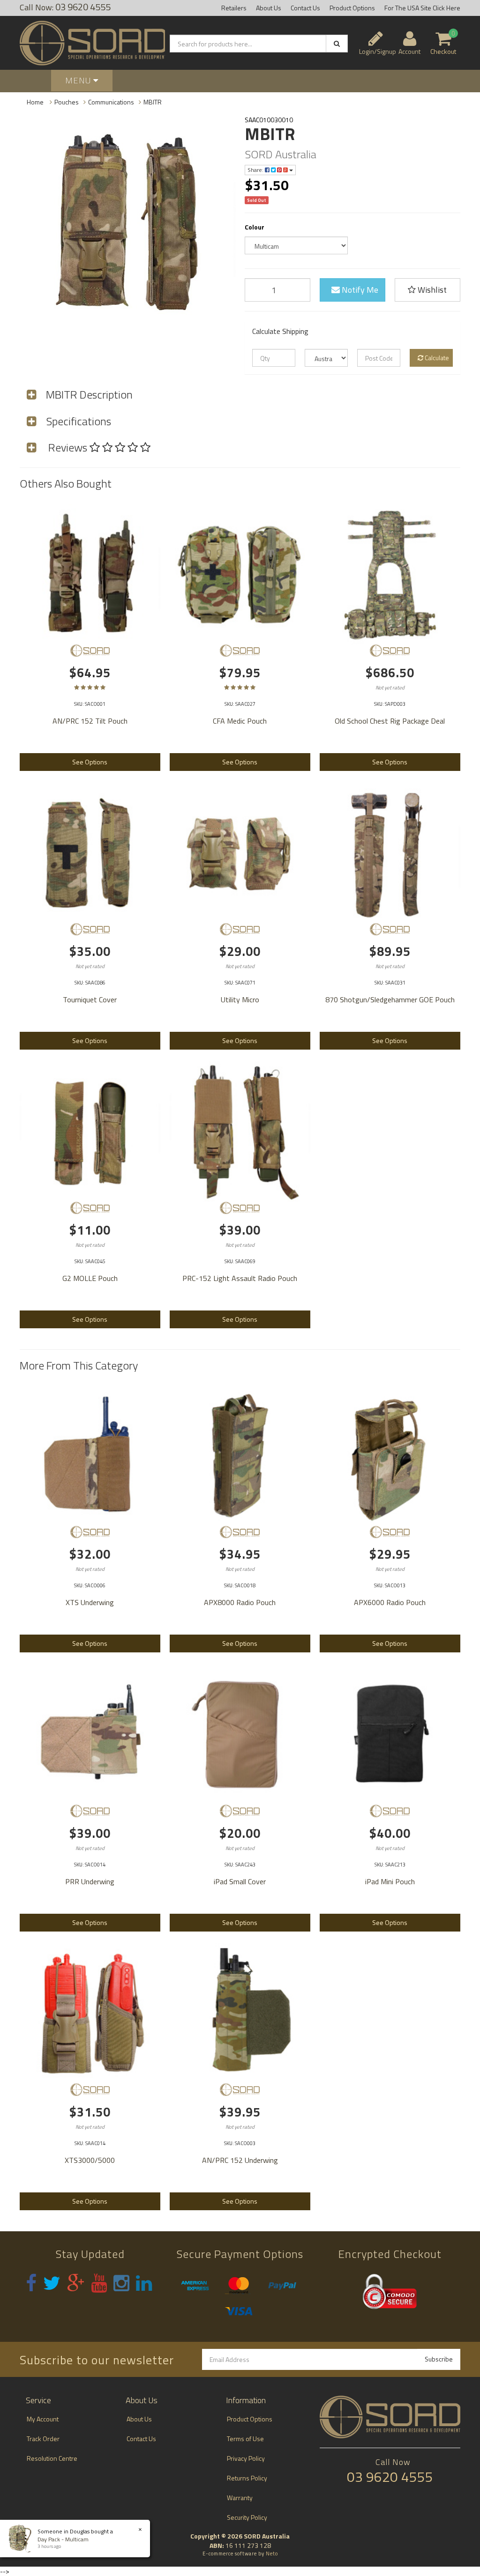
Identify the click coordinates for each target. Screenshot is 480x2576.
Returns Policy (247, 2478)
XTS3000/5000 (90, 2160)
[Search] (337, 44)
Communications (111, 102)
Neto (272, 2554)
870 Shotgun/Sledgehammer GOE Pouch (390, 999)
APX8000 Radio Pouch (240, 1602)
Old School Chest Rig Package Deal (390, 721)
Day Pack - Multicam (63, 2539)
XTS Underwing (90, 1602)
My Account (43, 2419)
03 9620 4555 (390, 2477)
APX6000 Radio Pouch (390, 1602)
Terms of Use (245, 2439)
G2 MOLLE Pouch (90, 1278)
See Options (90, 762)
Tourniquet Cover (90, 999)
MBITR (153, 102)
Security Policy (247, 2517)
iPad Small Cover (240, 1881)
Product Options (352, 8)
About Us (269, 8)
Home (35, 102)
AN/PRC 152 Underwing (240, 2160)
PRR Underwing (90, 1881)
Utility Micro (240, 999)
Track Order (43, 2439)
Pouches (67, 102)
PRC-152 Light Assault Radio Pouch (240, 1278)
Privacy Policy (246, 2458)
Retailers (234, 8)
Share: (256, 170)
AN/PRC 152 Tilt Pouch (90, 721)
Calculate (436, 358)
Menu (79, 80)
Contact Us (305, 8)
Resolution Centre (52, 2458)
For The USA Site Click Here (422, 8)
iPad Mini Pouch (390, 1881)
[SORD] (90, 651)
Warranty (240, 2498)
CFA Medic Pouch (240, 721)
